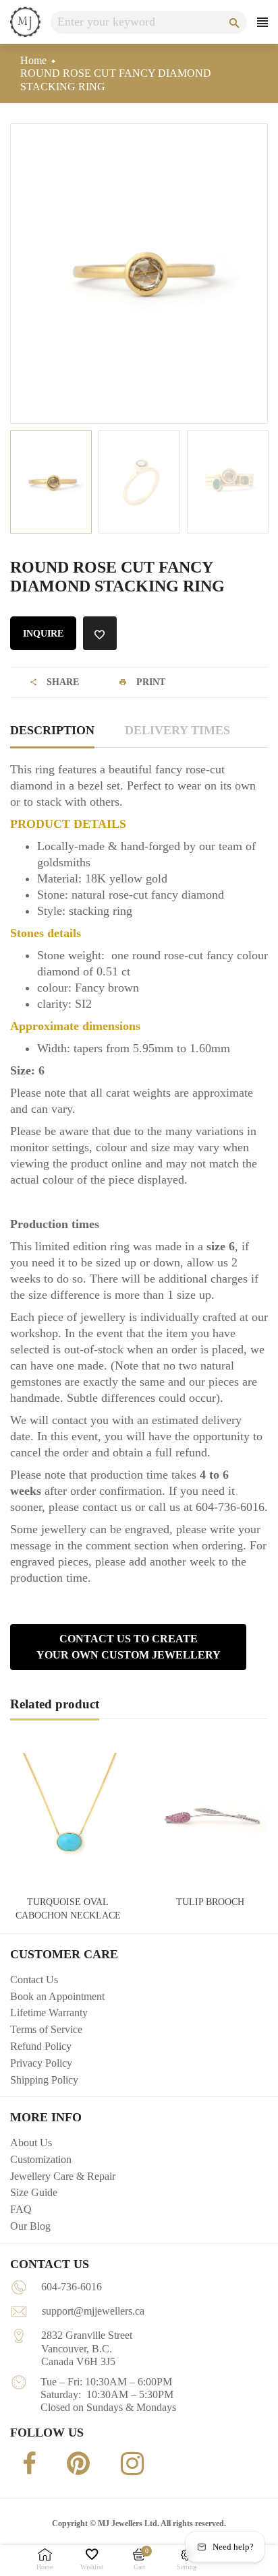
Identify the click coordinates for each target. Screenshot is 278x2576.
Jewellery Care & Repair (63, 2176)
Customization (41, 2159)
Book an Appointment (57, 1996)
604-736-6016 (72, 2287)
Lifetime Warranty (49, 2012)
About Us (31, 2143)
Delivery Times (177, 730)
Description (52, 730)
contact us (107, 1507)
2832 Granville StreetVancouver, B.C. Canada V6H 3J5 (87, 2348)
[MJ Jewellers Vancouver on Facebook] (26, 2463)
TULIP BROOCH (210, 1902)
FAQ (21, 2209)
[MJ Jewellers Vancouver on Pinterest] (75, 2464)
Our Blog (30, 2226)
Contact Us (34, 1979)
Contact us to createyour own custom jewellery (129, 1647)
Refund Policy (41, 2046)
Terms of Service (46, 2029)
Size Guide (34, 2192)
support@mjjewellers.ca (93, 2311)
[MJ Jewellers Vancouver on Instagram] (129, 2464)
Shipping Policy (44, 2080)
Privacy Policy (41, 2063)
